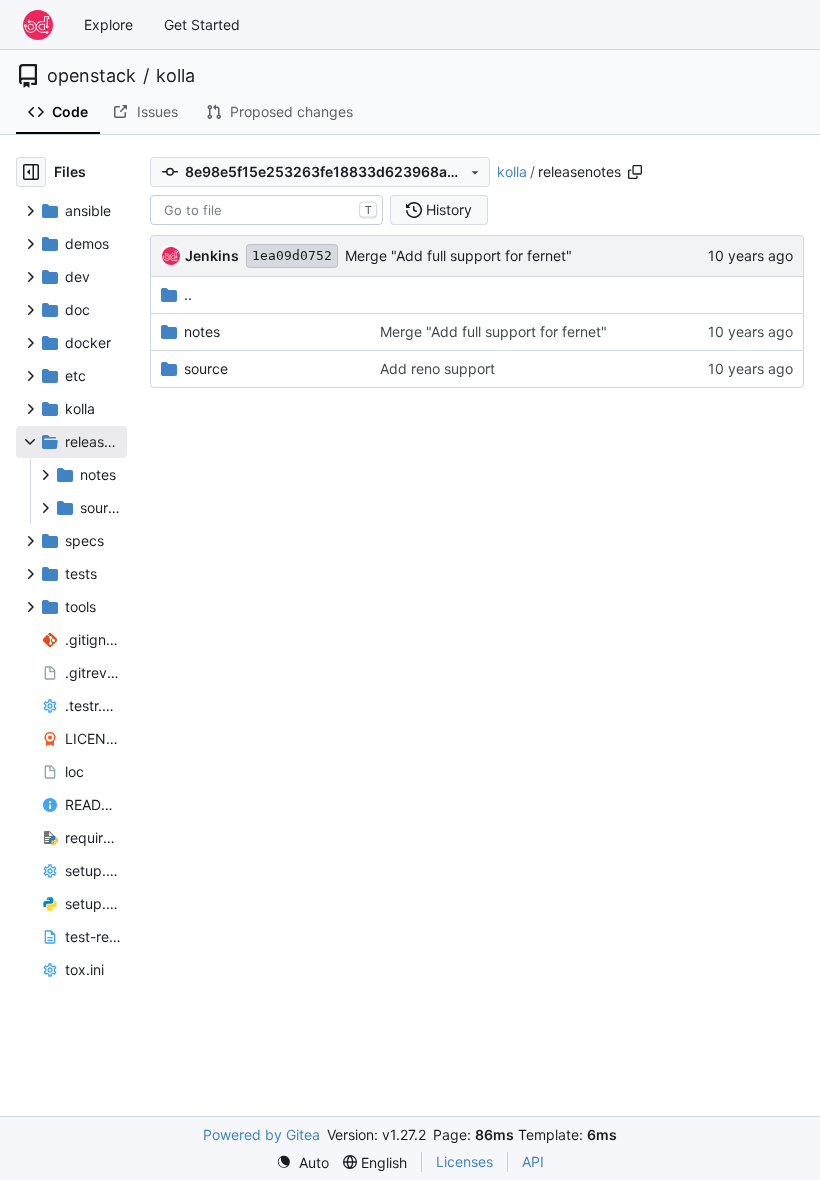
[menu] (302, 1162)
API (533, 1161)
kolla (175, 76)
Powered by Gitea (261, 1134)
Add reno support (437, 368)
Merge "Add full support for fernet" (458, 255)
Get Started (202, 24)
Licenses (464, 1161)
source (206, 368)
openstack (91, 76)
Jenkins (212, 255)
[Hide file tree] (31, 172)
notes (202, 331)
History (449, 209)
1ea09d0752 (292, 255)
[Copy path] (635, 172)
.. (188, 294)
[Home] (38, 25)
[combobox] (266, 210)
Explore (108, 24)
